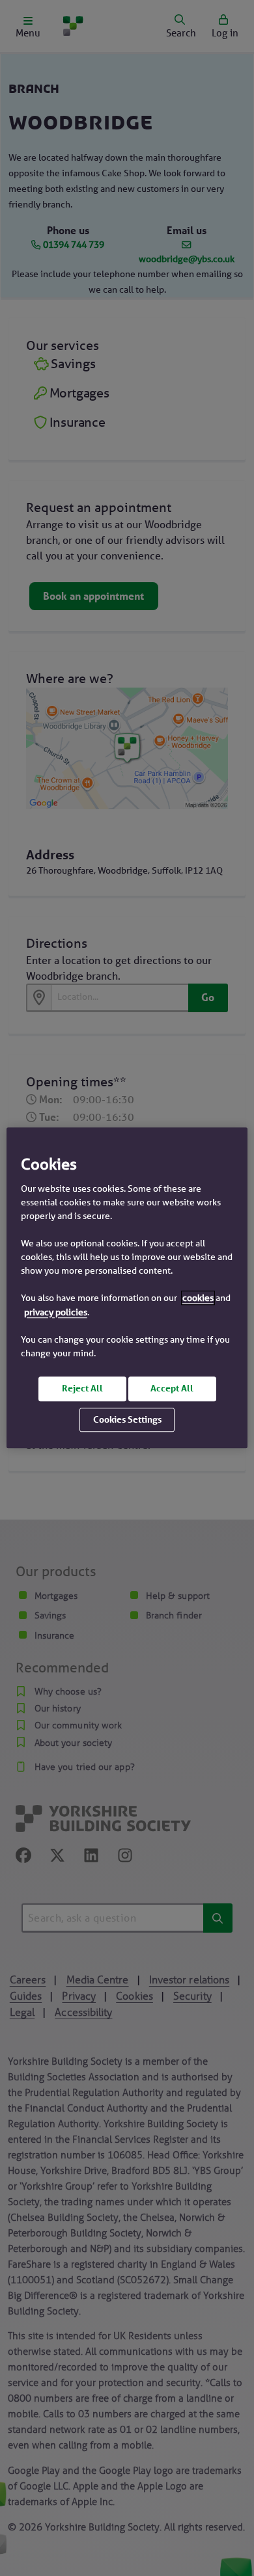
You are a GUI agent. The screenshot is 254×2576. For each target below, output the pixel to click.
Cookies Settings (127, 1419)
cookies (198, 1298)
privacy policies (56, 1312)
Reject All (82, 1388)
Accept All (172, 1388)
